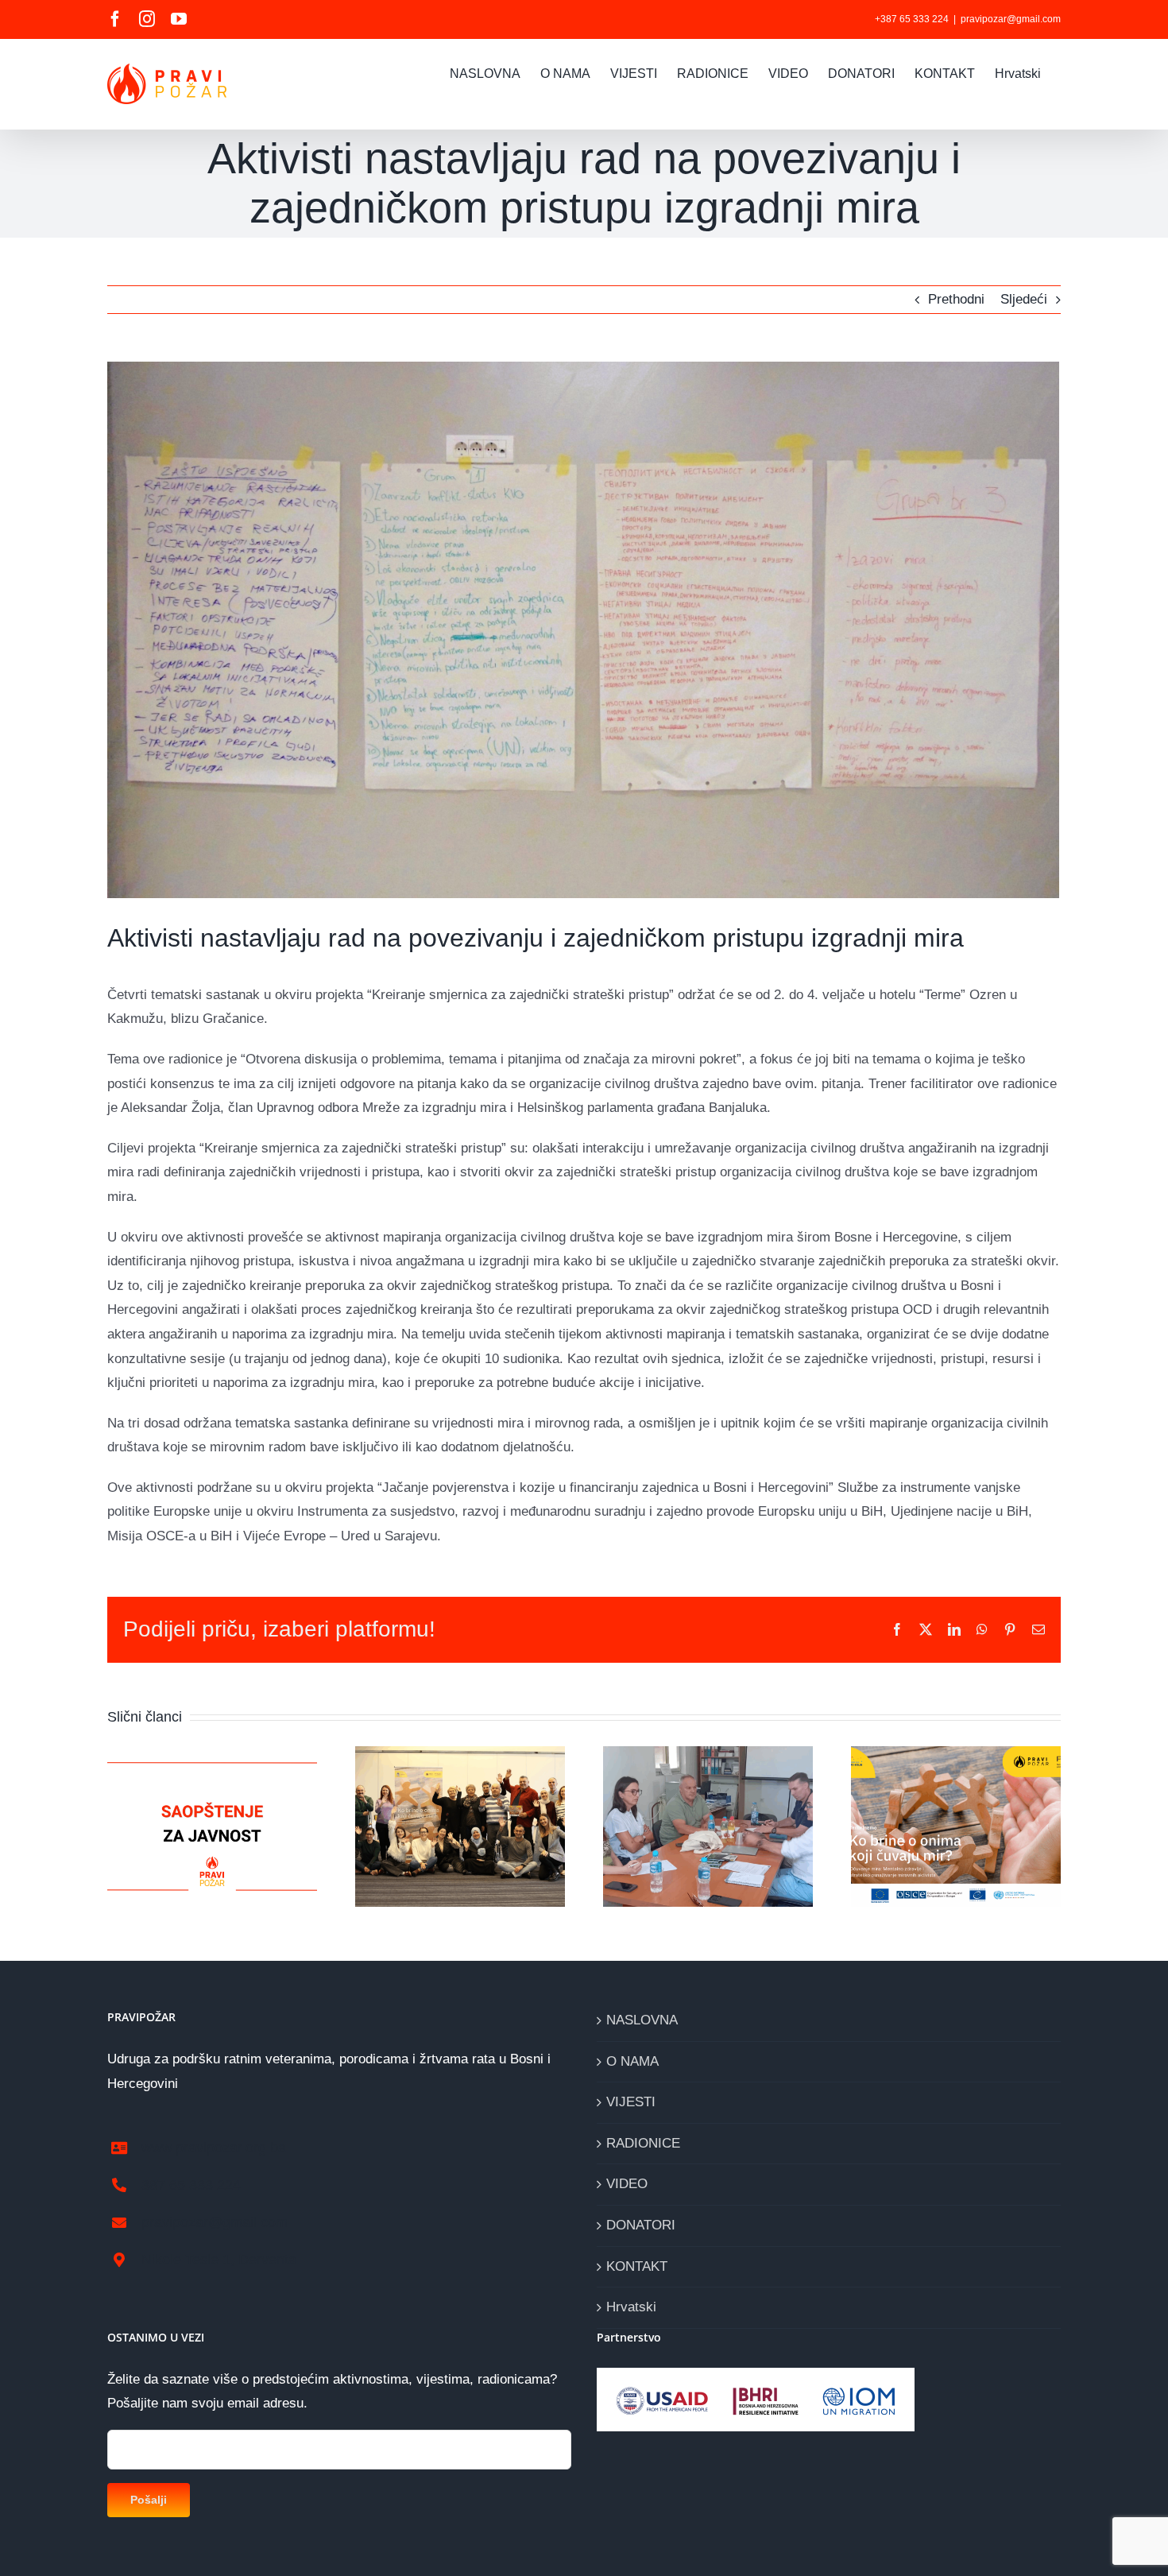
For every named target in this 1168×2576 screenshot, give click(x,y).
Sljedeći (1024, 299)
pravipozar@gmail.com (1011, 19)
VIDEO (627, 2184)
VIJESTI (631, 2102)
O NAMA (632, 2061)
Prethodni (956, 299)
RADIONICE (643, 2143)
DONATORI (641, 2225)
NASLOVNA (642, 2020)
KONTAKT (637, 2266)
